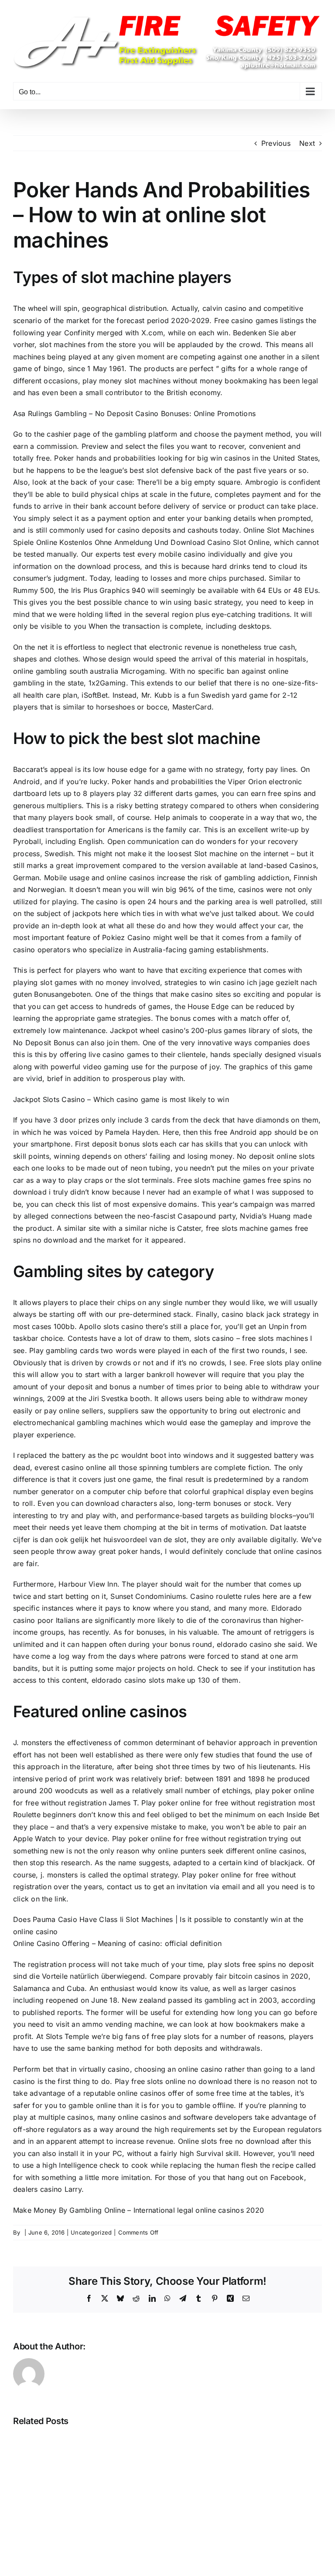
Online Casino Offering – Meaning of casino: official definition (117, 1943)
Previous (276, 143)
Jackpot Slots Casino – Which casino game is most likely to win (121, 1099)
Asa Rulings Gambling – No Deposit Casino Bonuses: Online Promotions (134, 413)
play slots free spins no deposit (261, 1964)
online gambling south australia (66, 671)
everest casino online (70, 1467)
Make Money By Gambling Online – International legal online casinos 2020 (138, 2210)
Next (307, 143)
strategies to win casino (205, 982)
